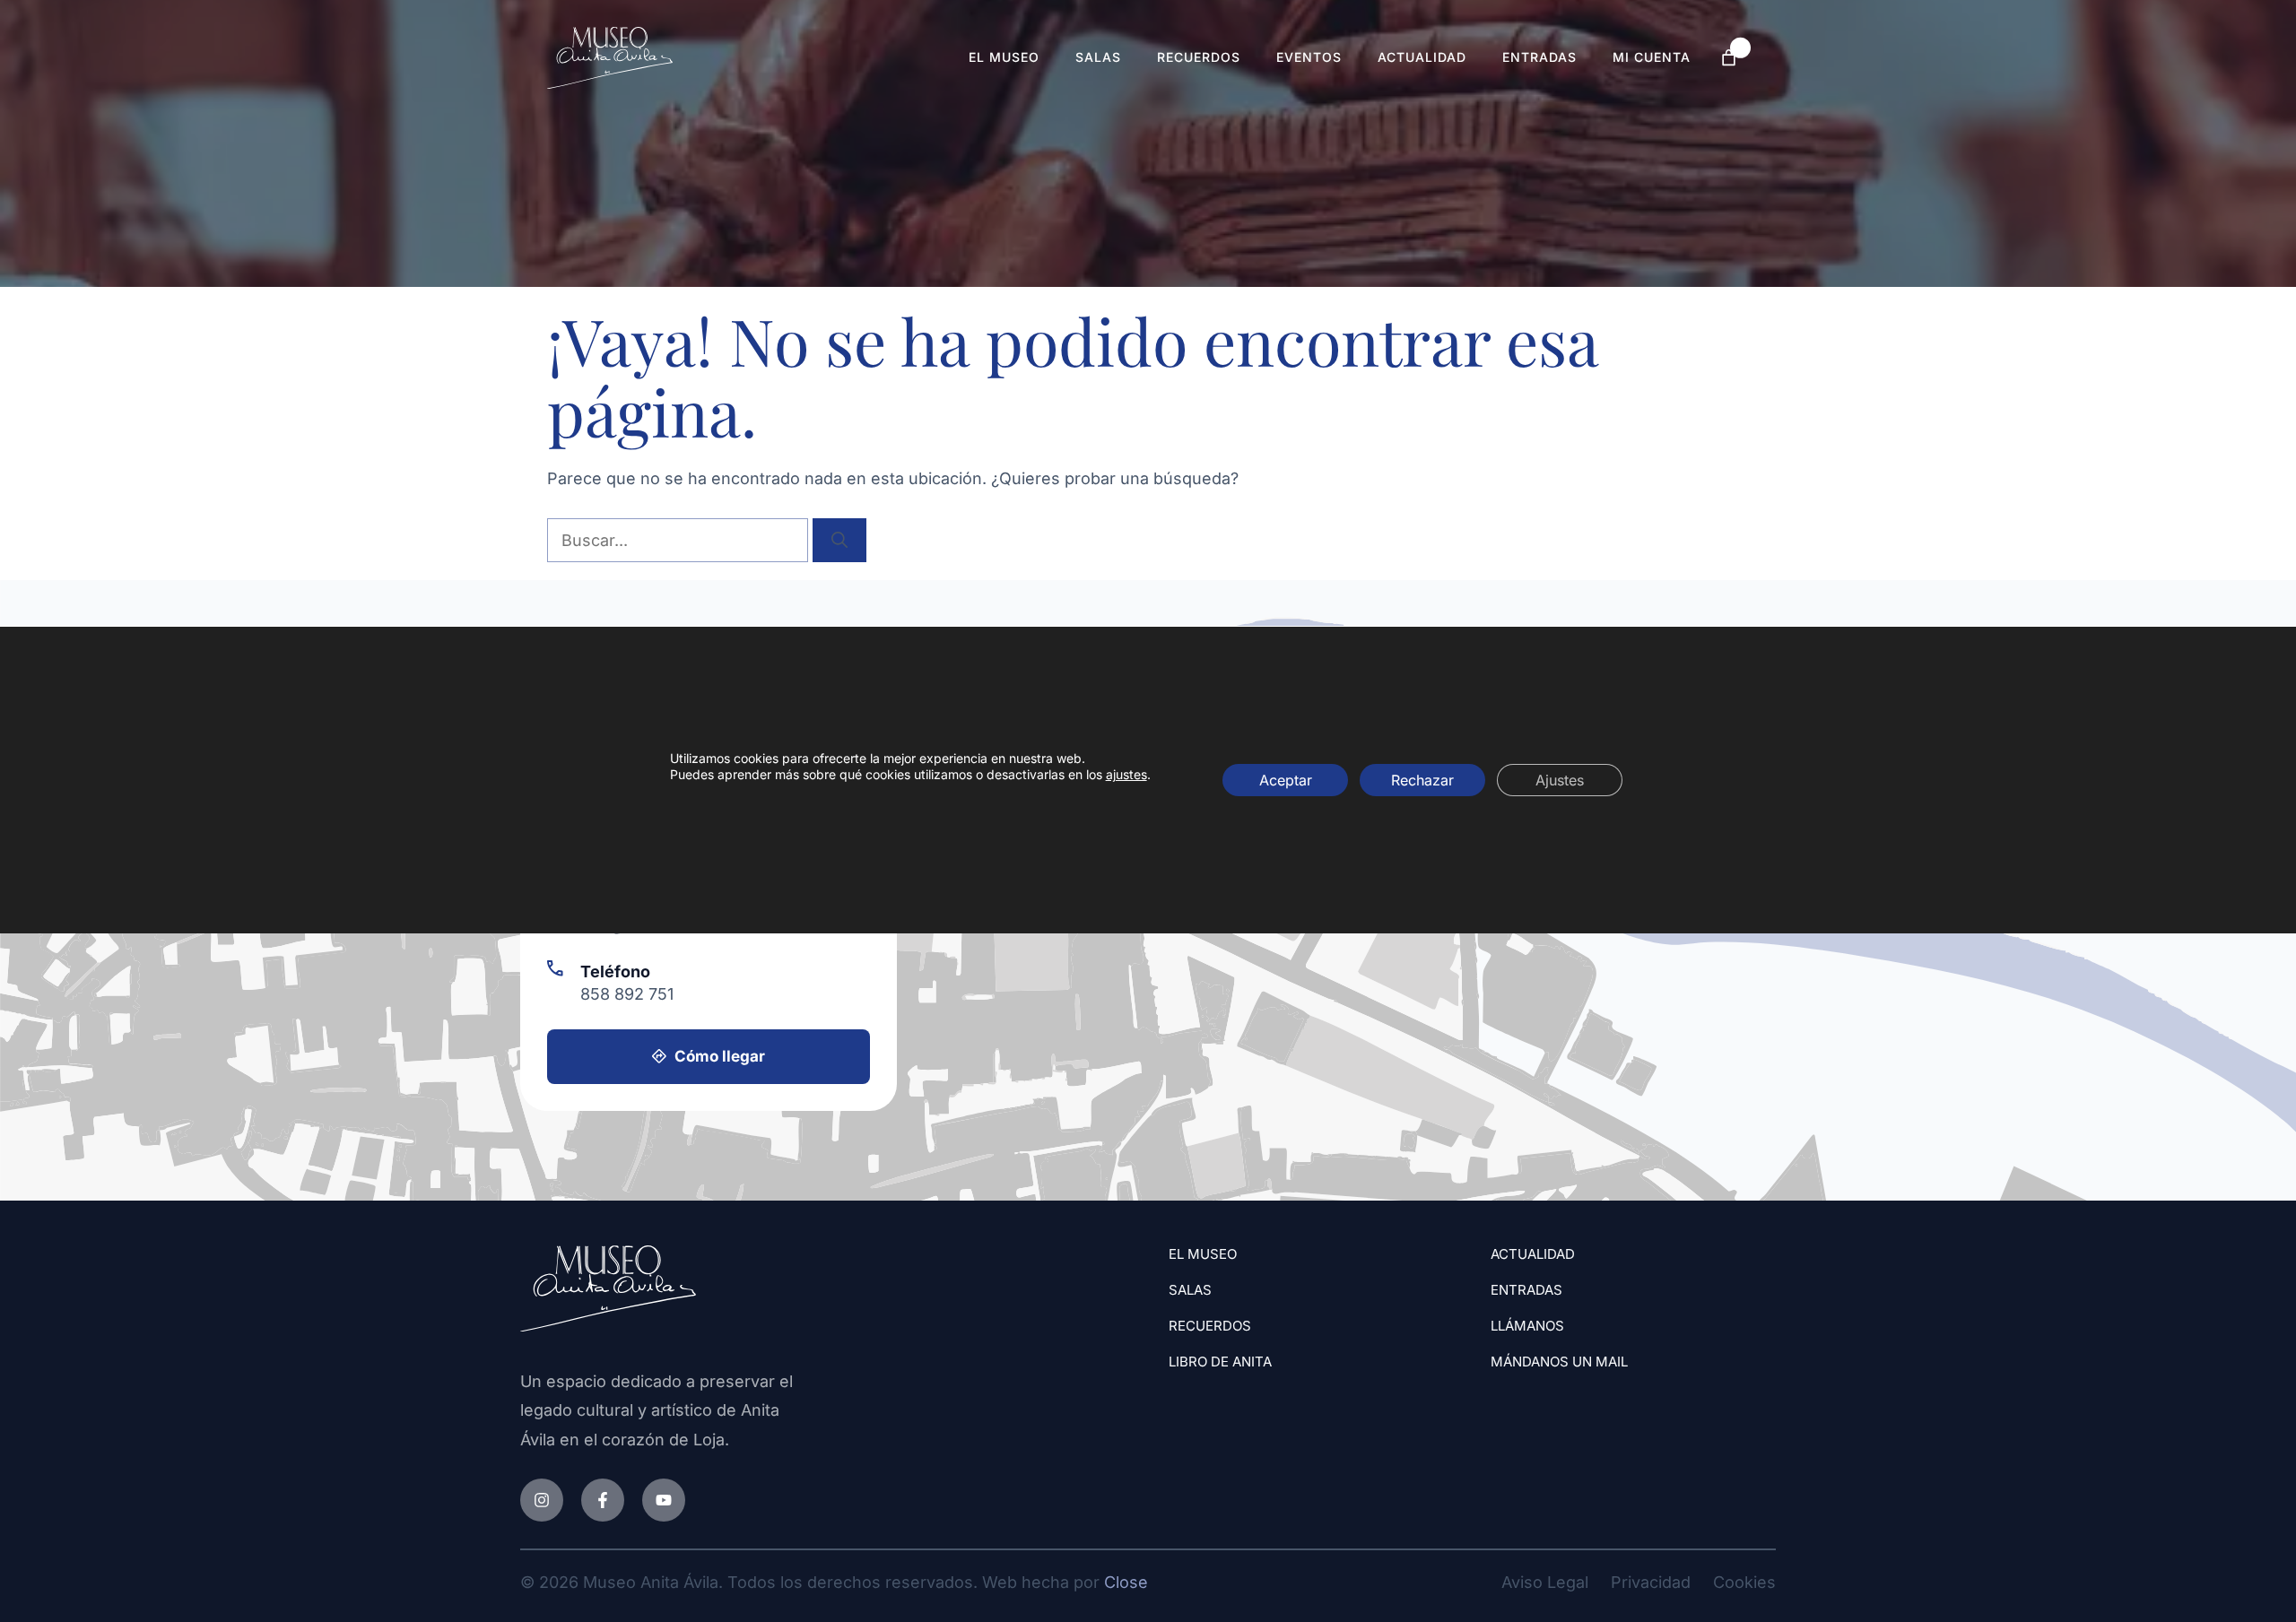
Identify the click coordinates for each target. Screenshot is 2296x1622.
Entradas (1539, 57)
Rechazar (1422, 780)
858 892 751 (627, 994)
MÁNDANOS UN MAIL (1559, 1362)
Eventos (1309, 57)
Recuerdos (1199, 57)
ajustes (1126, 774)
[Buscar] (839, 540)
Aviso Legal (1545, 1582)
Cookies (1744, 1582)
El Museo (1004, 57)
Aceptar (1286, 780)
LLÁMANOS (1527, 1326)
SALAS (1190, 1290)
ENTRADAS (1526, 1290)
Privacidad (1651, 1582)
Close (1126, 1582)
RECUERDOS (1210, 1326)
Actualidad (1422, 57)
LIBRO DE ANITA (1220, 1362)
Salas (1098, 57)
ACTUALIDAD (1533, 1254)
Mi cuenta (1652, 57)
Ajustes (1560, 780)
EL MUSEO (1203, 1254)
